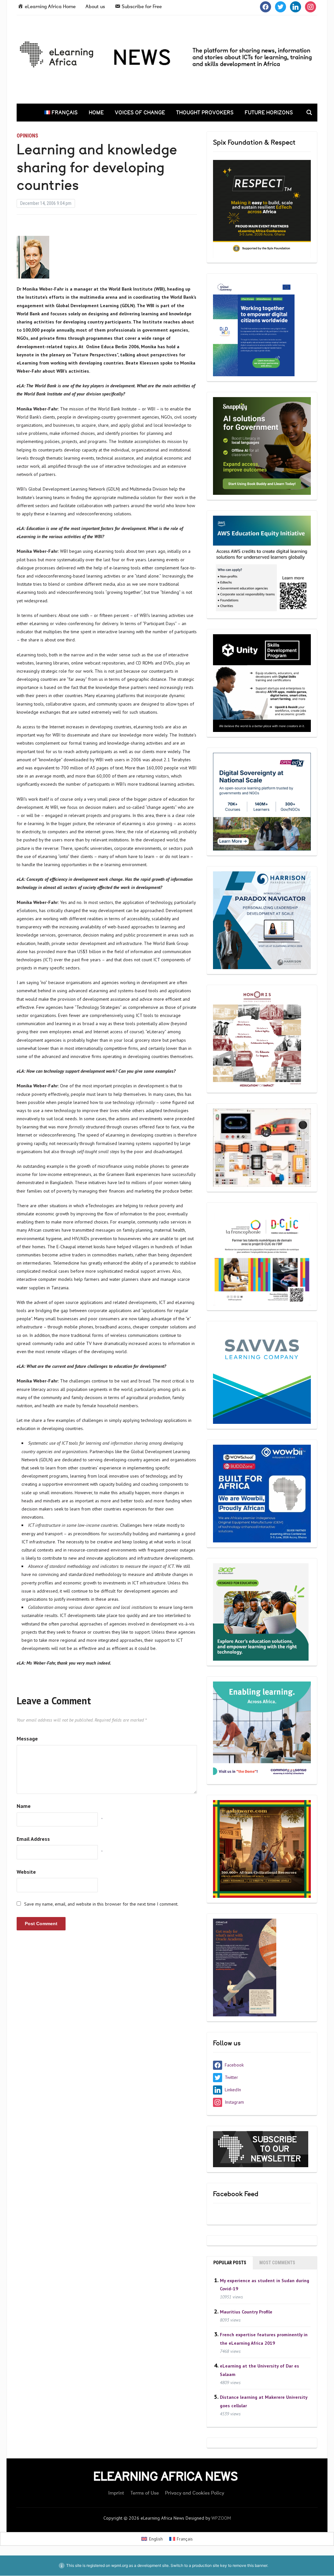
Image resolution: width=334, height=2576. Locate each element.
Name (24, 1806)
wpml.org (120, 2565)
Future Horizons (269, 112)
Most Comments (277, 2263)
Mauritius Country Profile (246, 2311)
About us (95, 7)
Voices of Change (140, 112)
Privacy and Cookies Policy (195, 2493)
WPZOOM (221, 2518)
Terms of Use (145, 2493)
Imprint (116, 2493)
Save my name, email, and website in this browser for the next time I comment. (101, 1904)
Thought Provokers (205, 112)
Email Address (33, 1839)
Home (96, 112)
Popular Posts (230, 2263)
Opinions (27, 136)
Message (27, 1739)
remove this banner (250, 2565)
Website (26, 1872)
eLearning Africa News (166, 2476)
